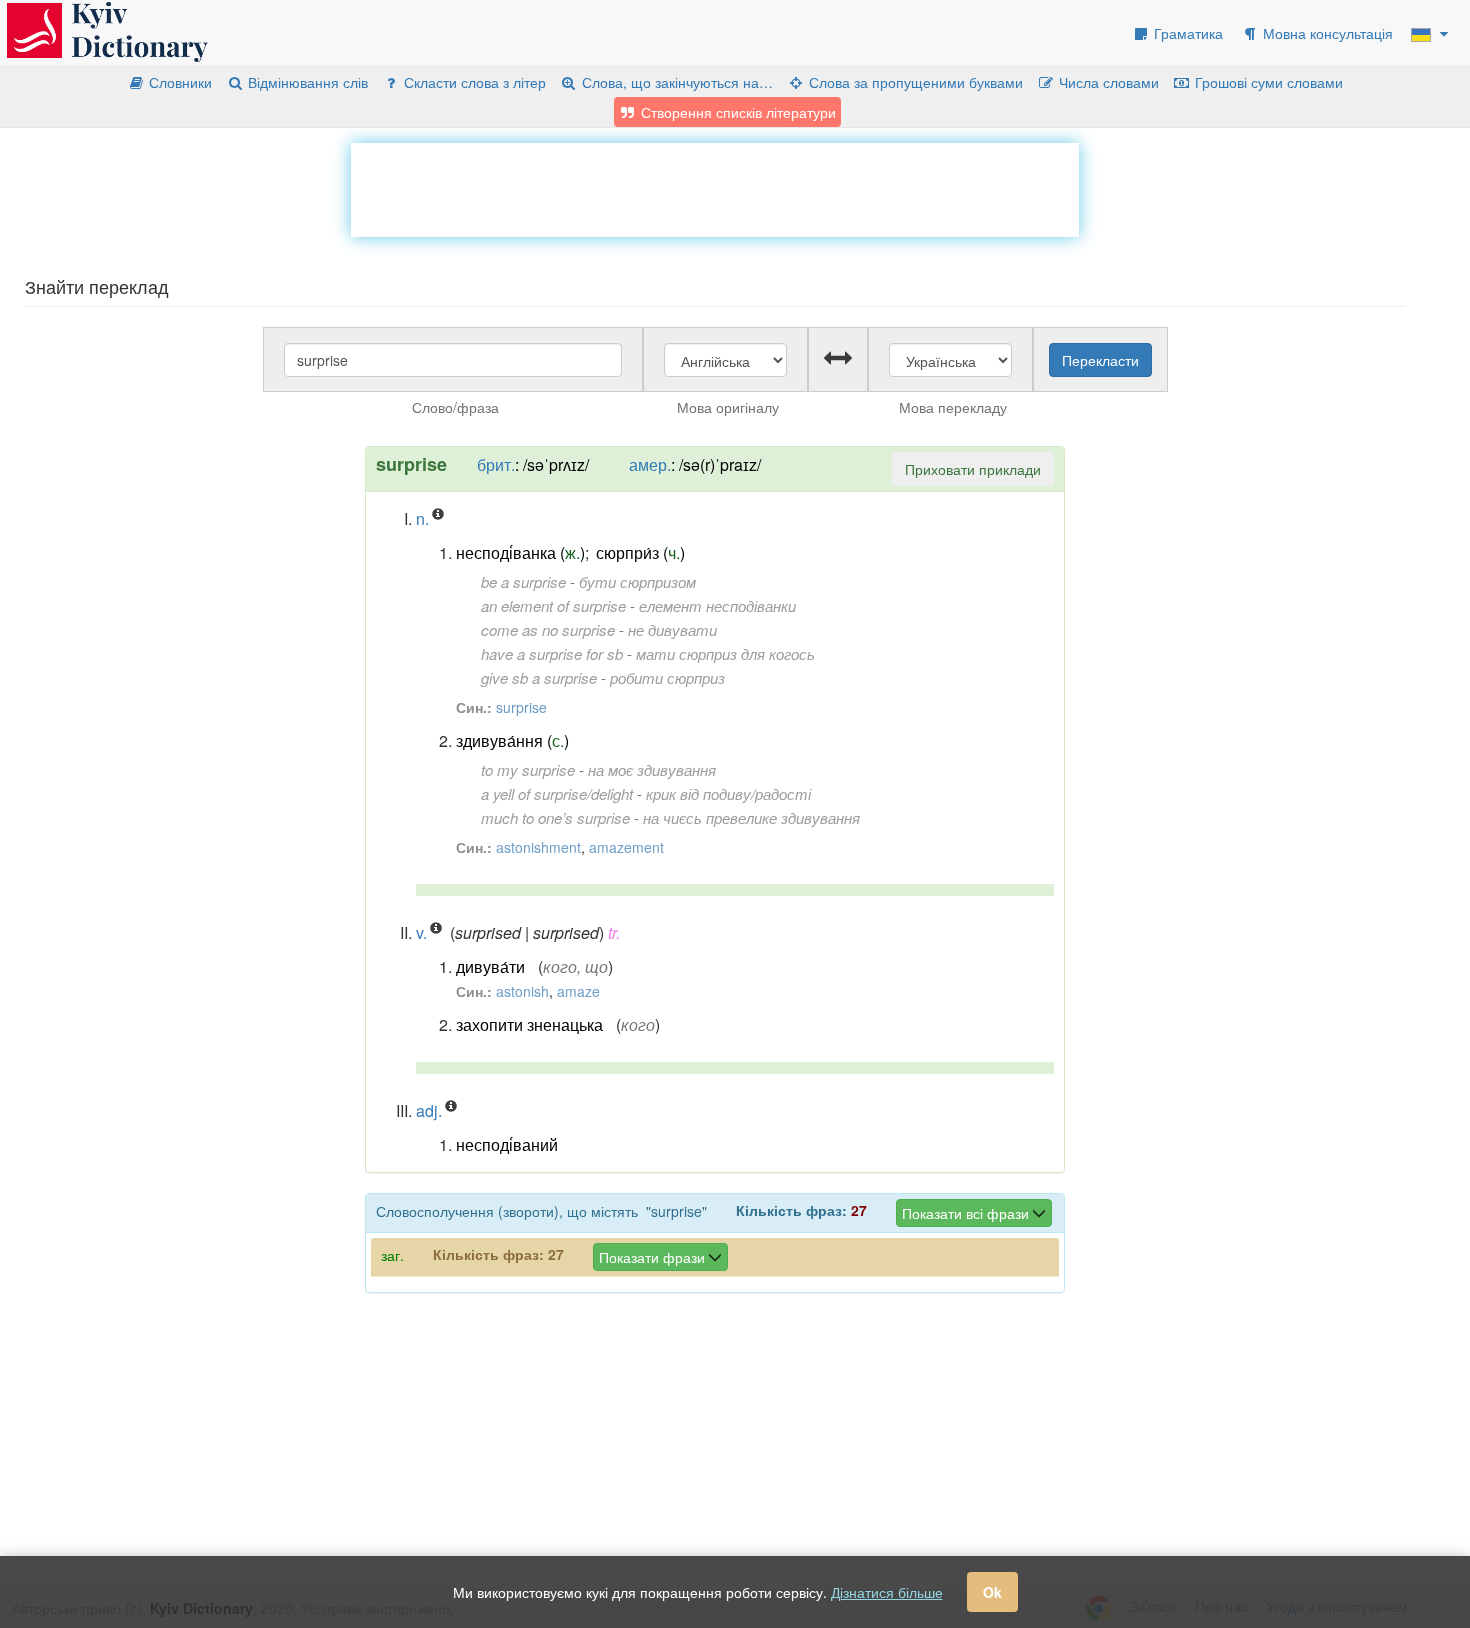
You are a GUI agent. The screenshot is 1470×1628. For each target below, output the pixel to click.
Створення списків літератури (736, 112)
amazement (626, 847)
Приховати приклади (973, 469)
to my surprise (528, 769)
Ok (992, 1592)
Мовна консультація (1326, 33)
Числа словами (1107, 82)
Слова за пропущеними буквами (914, 82)
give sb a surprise (539, 677)
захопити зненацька (529, 1024)
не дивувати (672, 629)
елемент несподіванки (717, 605)
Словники (178, 82)
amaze (578, 991)
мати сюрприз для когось (725, 653)
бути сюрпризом (637, 581)
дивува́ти (490, 966)
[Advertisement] (715, 188)
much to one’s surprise (555, 817)
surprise (521, 707)
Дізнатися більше (887, 1592)
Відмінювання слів (306, 82)
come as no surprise (548, 629)
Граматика (1186, 33)
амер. (650, 464)
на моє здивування (652, 769)
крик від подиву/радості (728, 793)
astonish (522, 991)
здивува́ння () (512, 740)
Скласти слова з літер (473, 82)
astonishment (538, 847)
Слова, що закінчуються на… (675, 82)
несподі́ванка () (520, 552)
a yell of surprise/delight (557, 793)
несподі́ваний (507, 1144)
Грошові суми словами (1267, 82)
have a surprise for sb (552, 653)
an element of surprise (553, 605)
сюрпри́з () (640, 552)
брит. (496, 464)
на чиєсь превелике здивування (751, 817)
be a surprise (523, 581)
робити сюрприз (667, 677)
